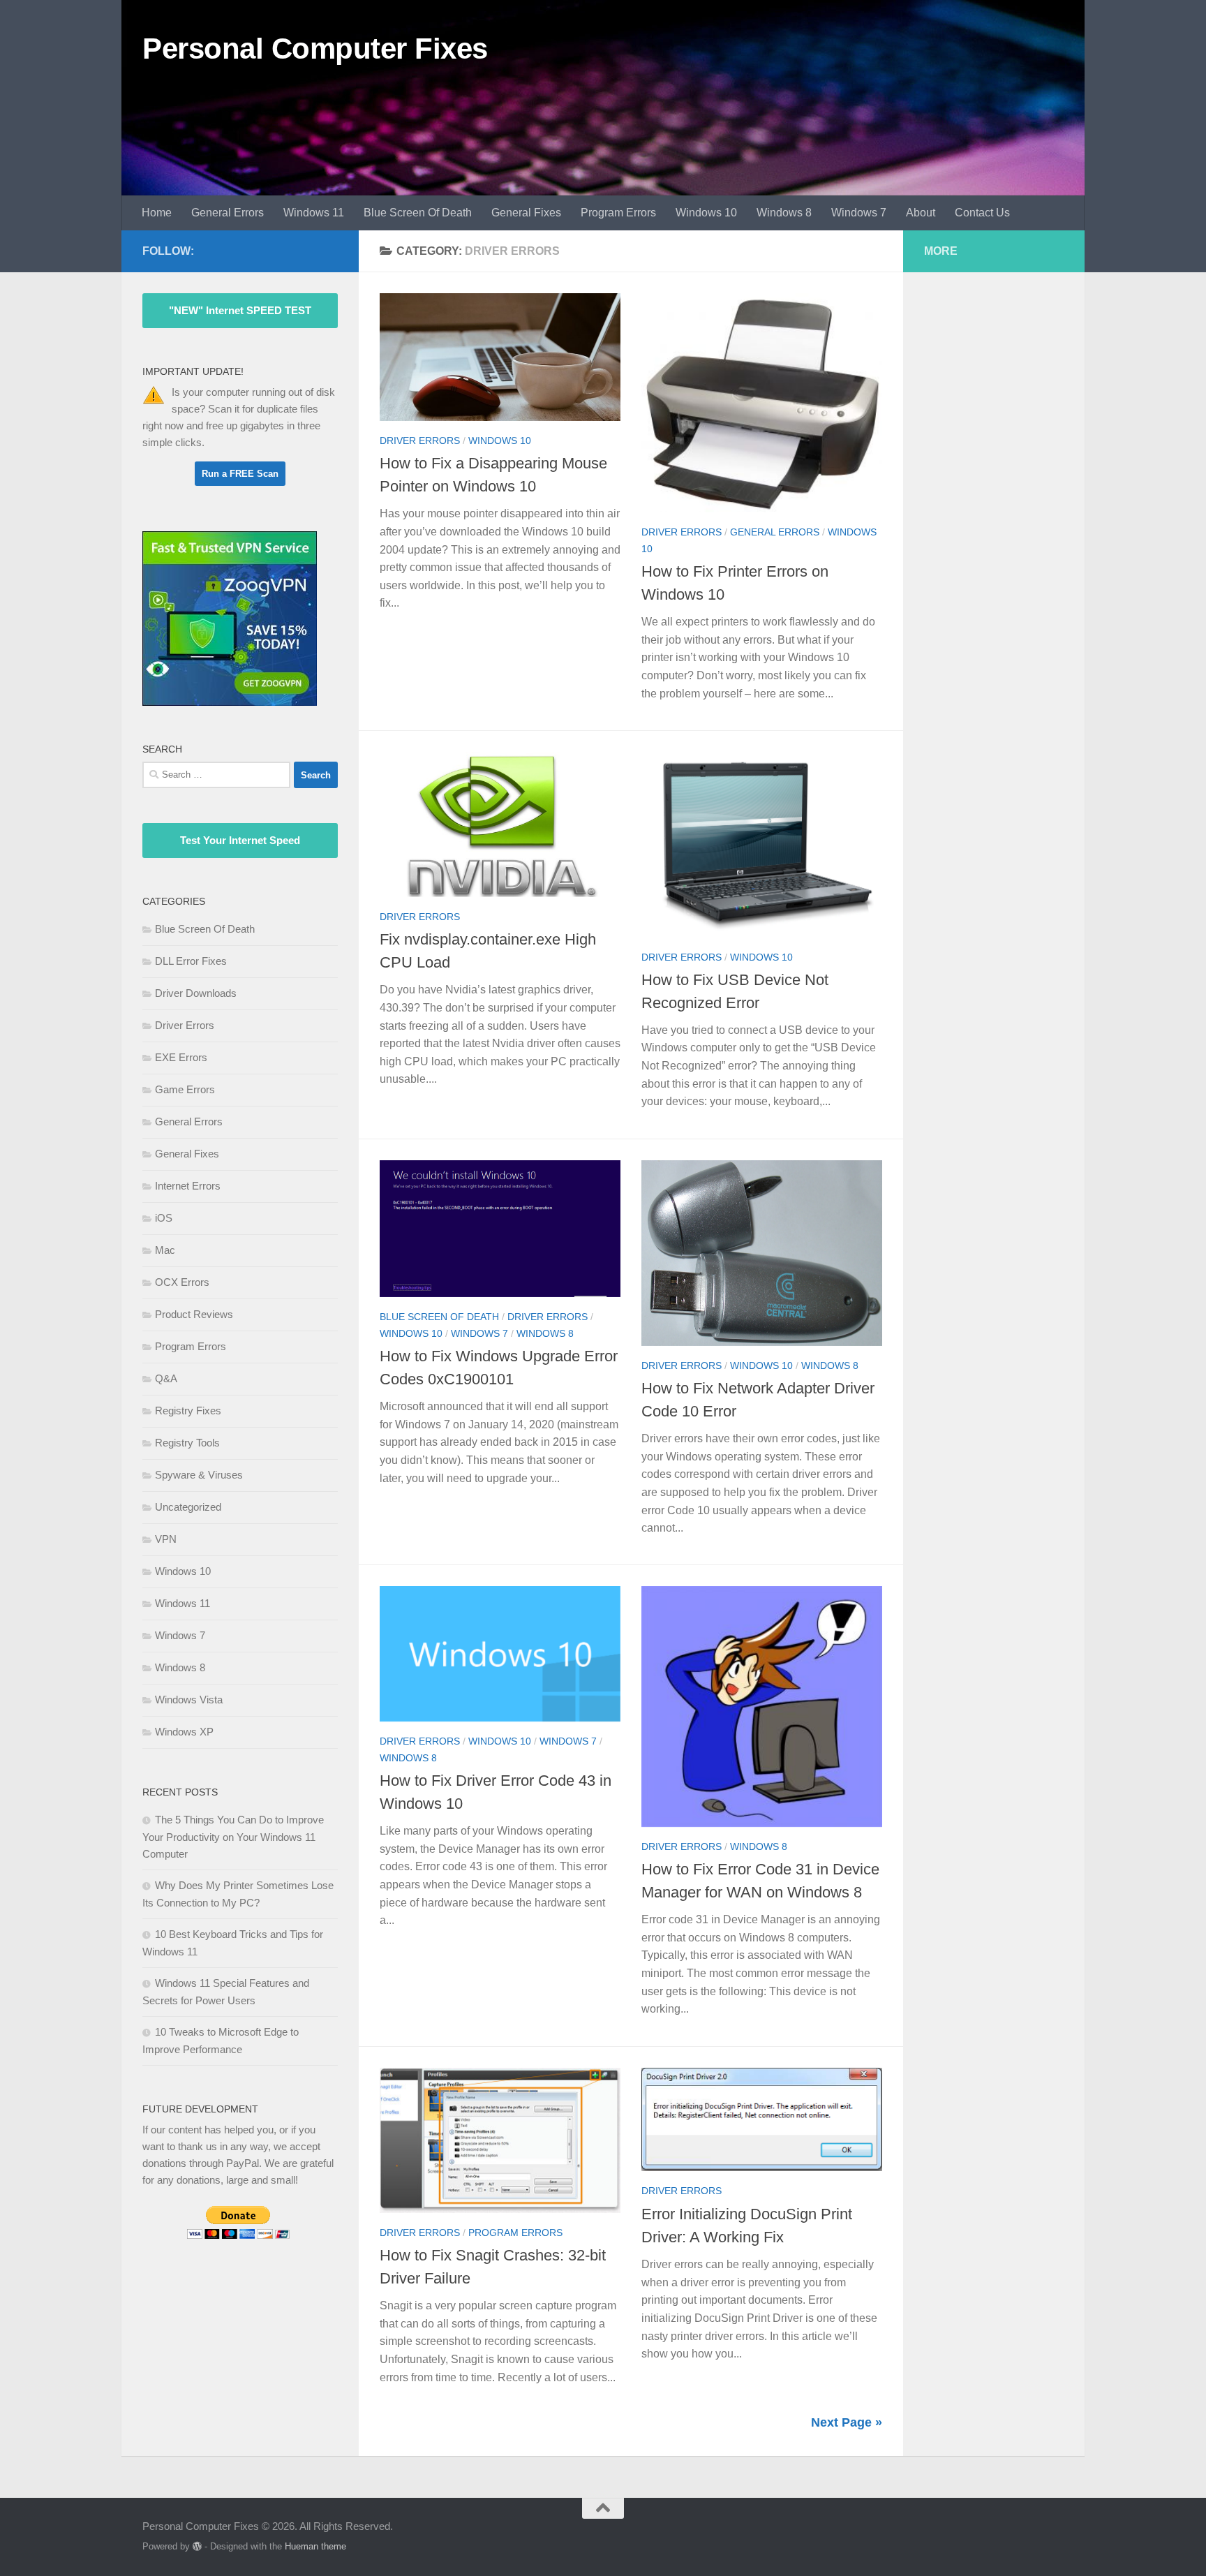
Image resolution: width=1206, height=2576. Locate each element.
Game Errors (185, 1089)
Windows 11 (314, 213)
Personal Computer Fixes (315, 49)
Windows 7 (859, 213)
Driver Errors (420, 441)
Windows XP (184, 1732)
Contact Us (982, 213)
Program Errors (618, 213)
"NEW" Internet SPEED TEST (240, 310)
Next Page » (847, 2422)
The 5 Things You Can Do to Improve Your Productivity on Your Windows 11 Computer (233, 1837)
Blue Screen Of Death (418, 213)
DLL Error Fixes (191, 961)
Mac (165, 1250)
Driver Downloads (196, 993)
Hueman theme (315, 2546)
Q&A (166, 1378)
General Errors (228, 213)
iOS (164, 1218)
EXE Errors (181, 1057)
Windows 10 (706, 213)
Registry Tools (187, 1443)
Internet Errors (188, 1186)
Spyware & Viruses (199, 1475)
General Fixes (526, 213)
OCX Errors (182, 1282)
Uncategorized (188, 1507)
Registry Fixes (188, 1411)
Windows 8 (784, 213)
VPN (166, 1539)
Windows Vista (189, 1700)
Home (157, 213)
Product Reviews (194, 1314)
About (921, 213)
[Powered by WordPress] (197, 2546)
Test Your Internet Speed (240, 840)
